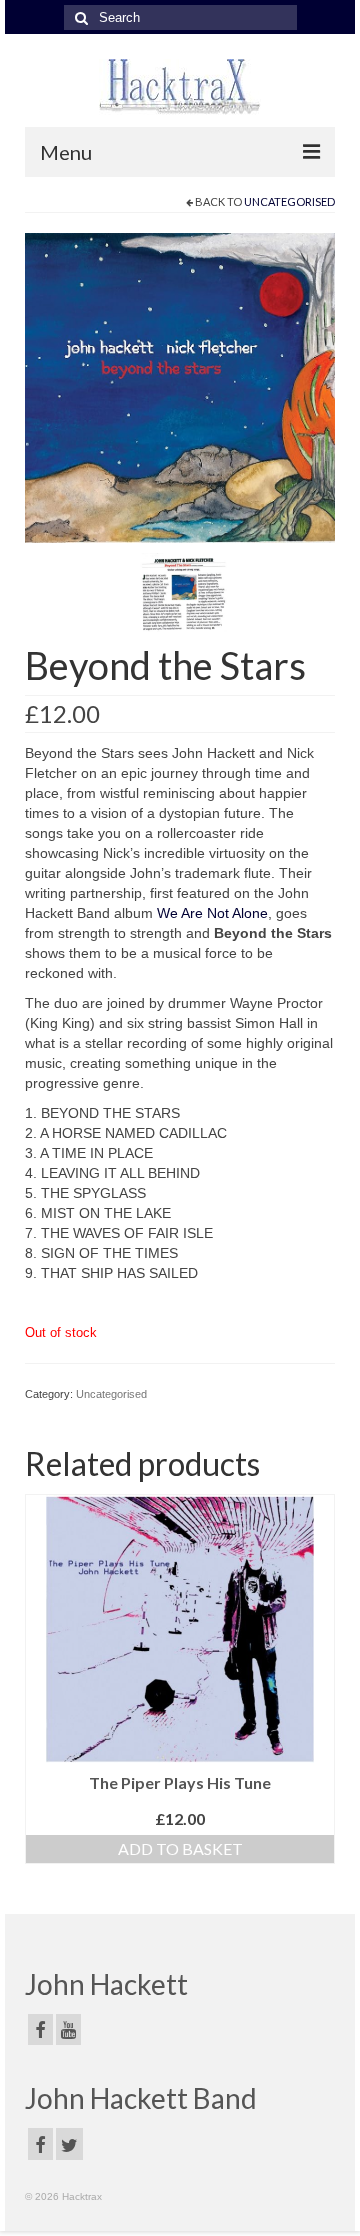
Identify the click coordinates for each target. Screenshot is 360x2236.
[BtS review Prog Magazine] (183, 597)
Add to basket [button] (180, 1848)
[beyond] (180, 387)
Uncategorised (289, 201)
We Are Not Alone (212, 913)
